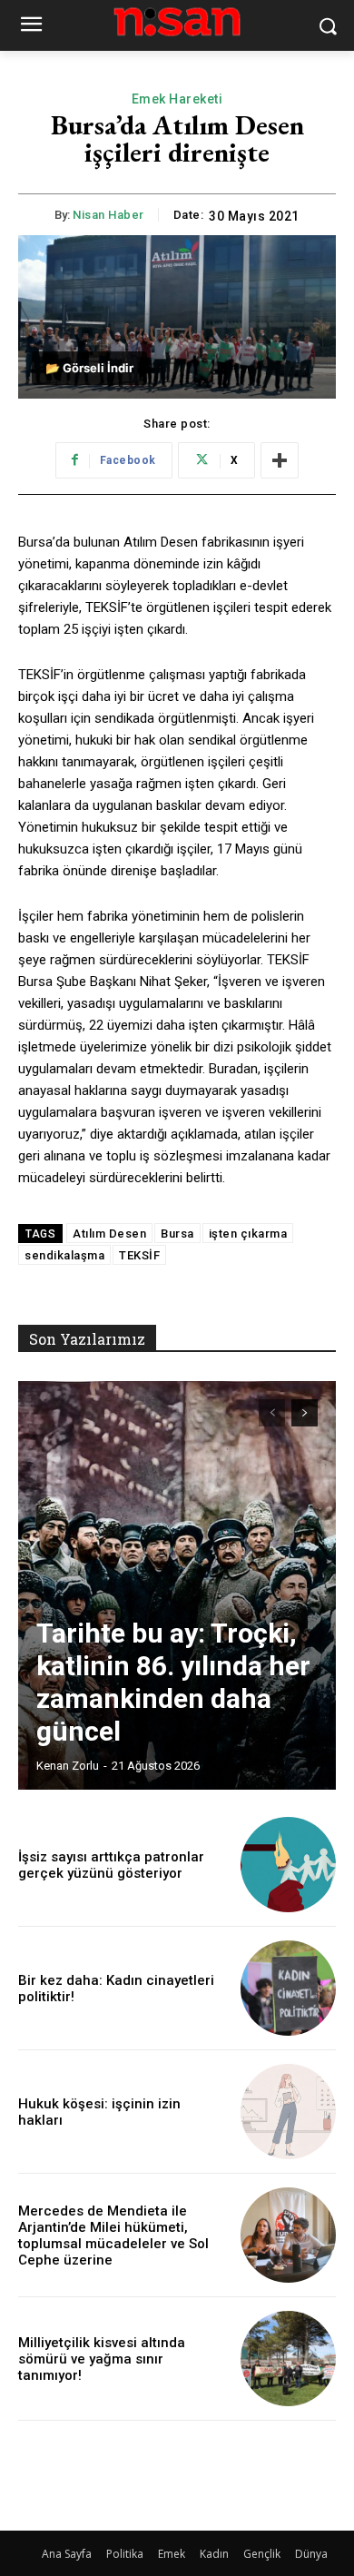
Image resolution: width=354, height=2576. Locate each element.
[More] (280, 460)
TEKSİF (139, 1255)
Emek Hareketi (177, 99)
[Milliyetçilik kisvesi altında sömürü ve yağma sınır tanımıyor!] (288, 2359)
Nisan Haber (108, 215)
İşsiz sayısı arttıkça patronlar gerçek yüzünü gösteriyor (111, 1865)
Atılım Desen (109, 1234)
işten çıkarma (248, 1234)
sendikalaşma (64, 1255)
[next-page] (305, 1413)
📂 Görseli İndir (89, 368)
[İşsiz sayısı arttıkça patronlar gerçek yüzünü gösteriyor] (288, 1865)
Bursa (177, 1234)
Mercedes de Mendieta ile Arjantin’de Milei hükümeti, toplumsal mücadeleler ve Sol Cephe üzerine (113, 2235)
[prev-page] (272, 1413)
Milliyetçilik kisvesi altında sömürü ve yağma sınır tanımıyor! (102, 2359)
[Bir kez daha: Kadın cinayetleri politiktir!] (288, 1988)
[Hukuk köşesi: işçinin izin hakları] (288, 2112)
